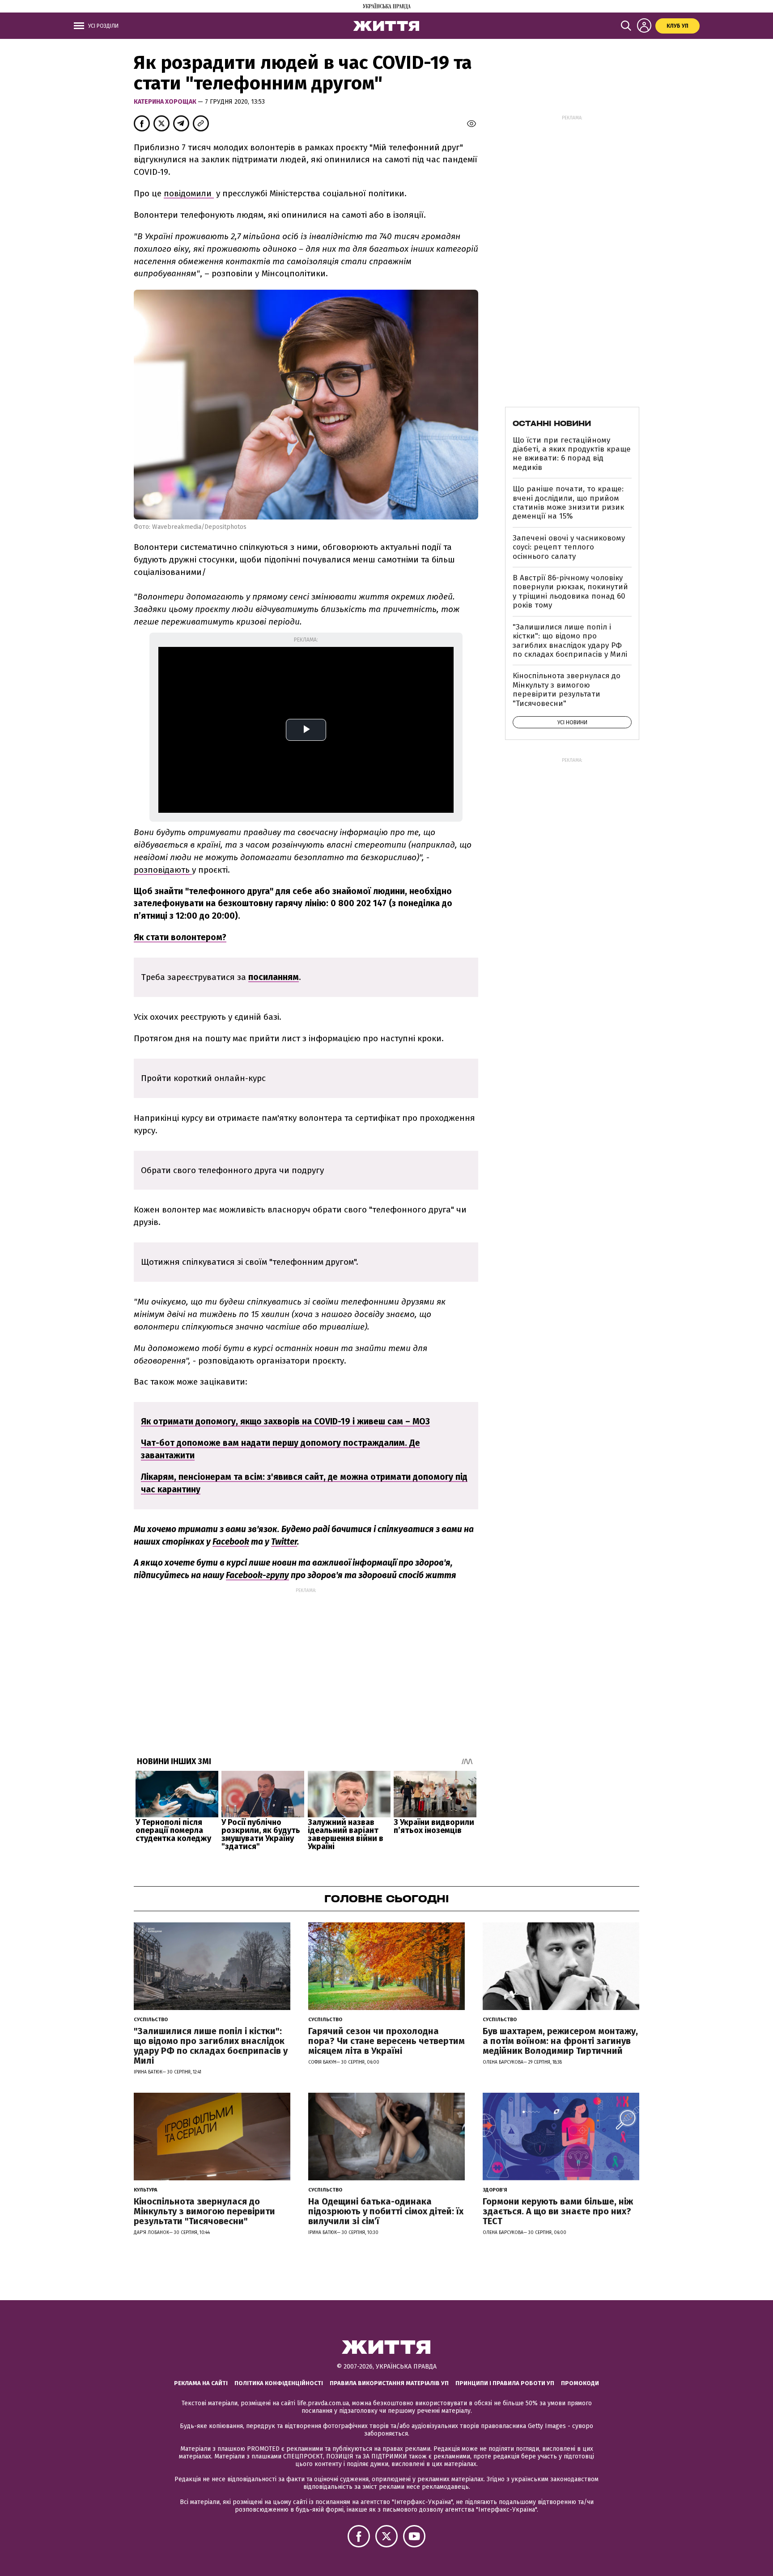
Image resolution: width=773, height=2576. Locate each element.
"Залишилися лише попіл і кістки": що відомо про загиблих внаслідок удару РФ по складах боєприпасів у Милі (570, 641)
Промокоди (580, 2383)
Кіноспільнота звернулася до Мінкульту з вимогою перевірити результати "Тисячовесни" (567, 689)
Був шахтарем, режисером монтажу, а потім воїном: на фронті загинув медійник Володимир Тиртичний (560, 2041)
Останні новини (552, 423)
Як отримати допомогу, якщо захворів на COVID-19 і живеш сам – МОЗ (285, 1421)
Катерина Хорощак (166, 102)
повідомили (189, 193)
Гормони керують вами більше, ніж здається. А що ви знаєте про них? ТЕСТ (558, 2211)
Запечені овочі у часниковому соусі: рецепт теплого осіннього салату (569, 547)
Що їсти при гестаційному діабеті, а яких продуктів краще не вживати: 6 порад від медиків (572, 454)
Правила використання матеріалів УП (389, 2383)
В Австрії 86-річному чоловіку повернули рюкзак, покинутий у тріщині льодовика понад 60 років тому (570, 591)
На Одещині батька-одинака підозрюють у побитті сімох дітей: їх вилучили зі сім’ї (386, 2211)
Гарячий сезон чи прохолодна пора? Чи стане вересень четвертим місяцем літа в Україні (386, 2041)
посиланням (274, 977)
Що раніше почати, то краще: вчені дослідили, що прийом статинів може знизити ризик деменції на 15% (568, 503)
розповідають (163, 870)
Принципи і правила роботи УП (505, 2383)
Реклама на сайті (201, 2383)
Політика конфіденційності (279, 2383)
